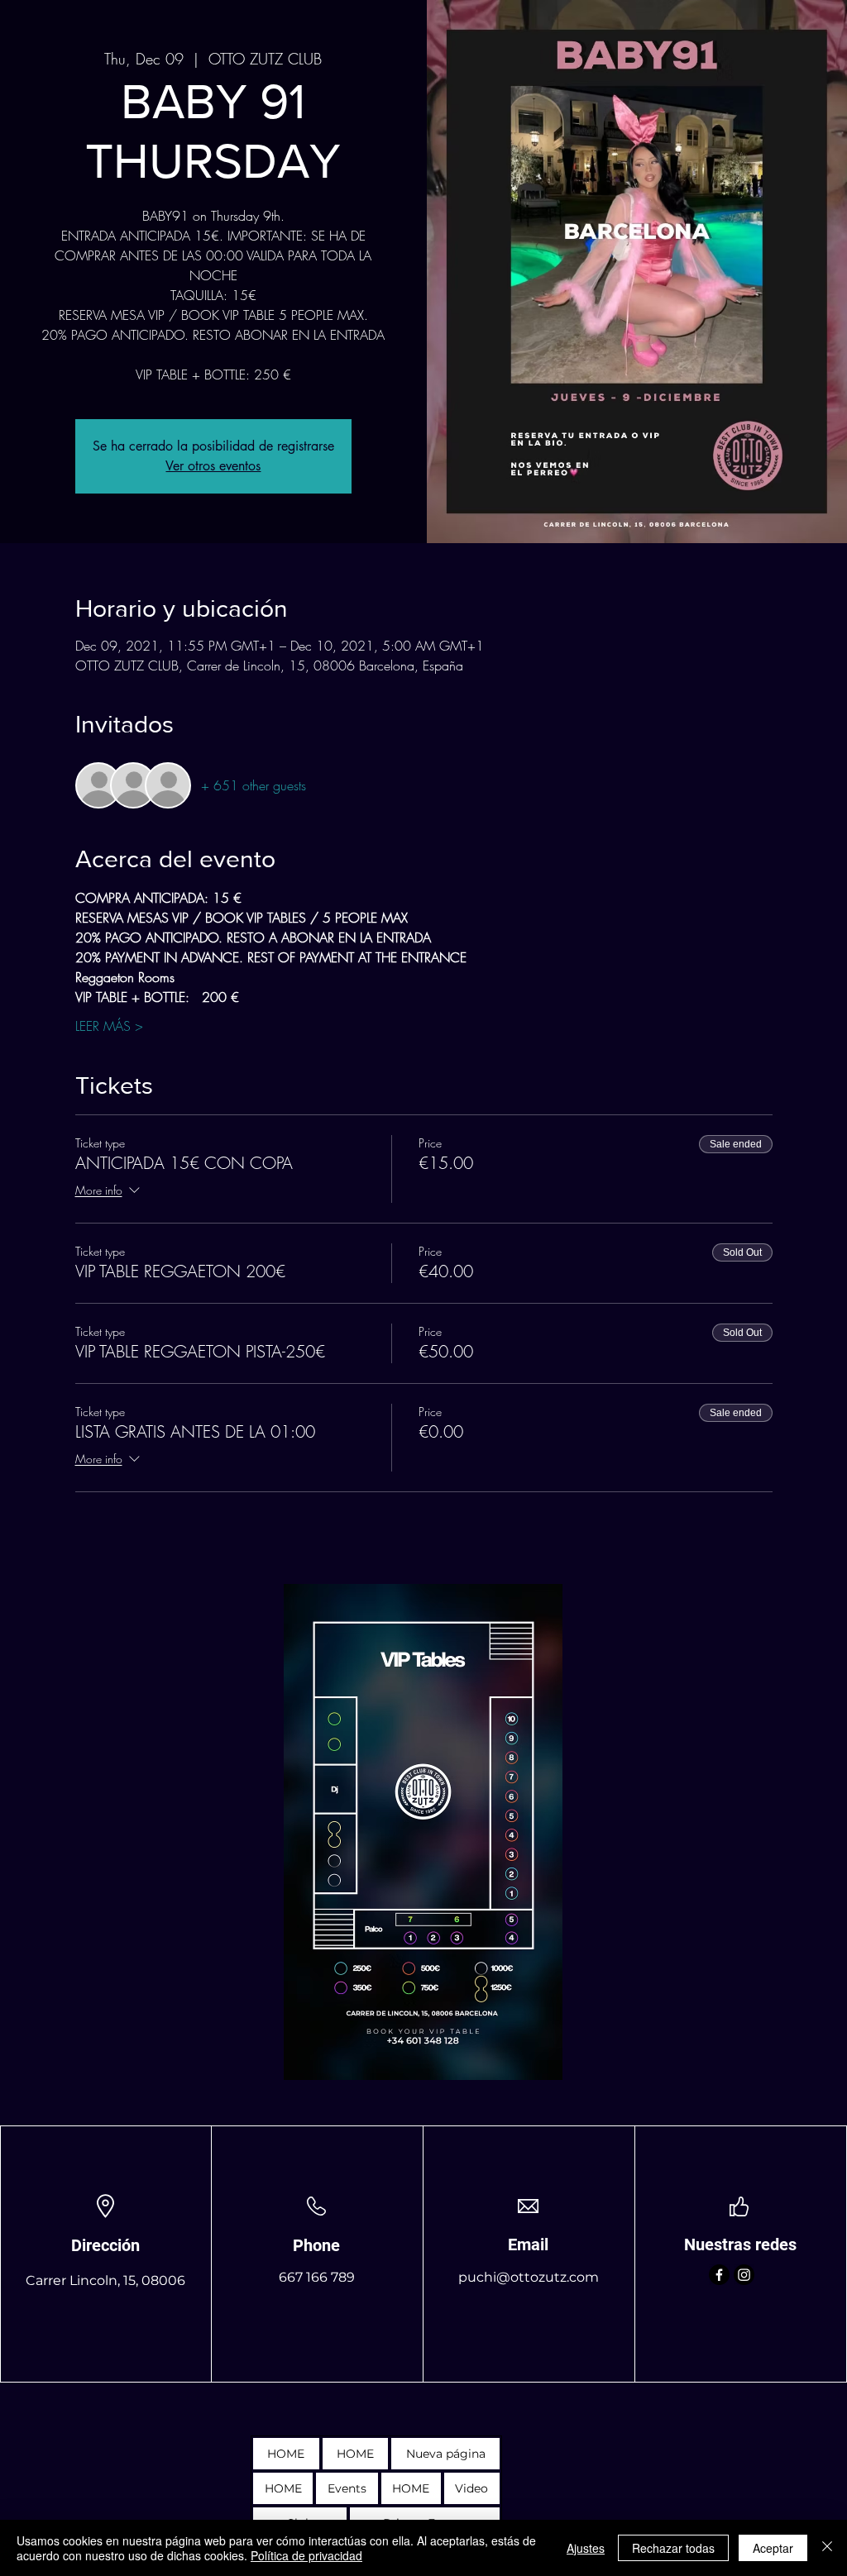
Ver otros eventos (213, 466)
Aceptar (773, 2548)
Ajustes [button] (586, 2548)
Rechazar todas (673, 2548)
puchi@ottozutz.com (529, 2277)
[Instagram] (744, 2275)
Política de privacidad (306, 2555)
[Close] (827, 2548)
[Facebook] (719, 2275)
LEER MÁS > (109, 1026)
